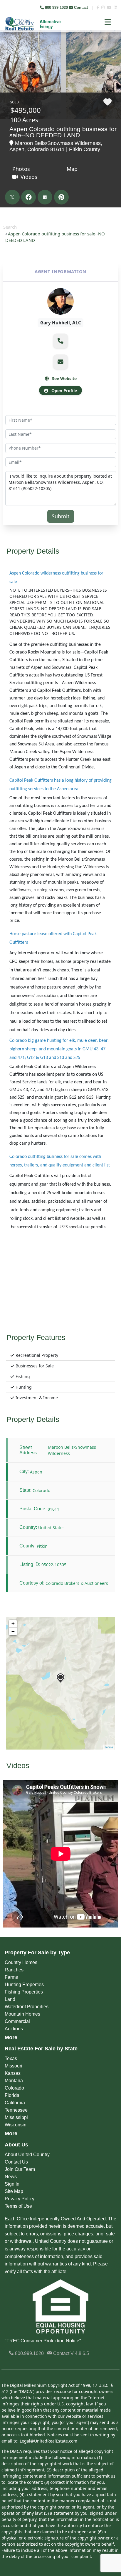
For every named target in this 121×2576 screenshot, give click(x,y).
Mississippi (16, 2117)
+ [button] (13, 1624)
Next (112, 44)
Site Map (14, 2191)
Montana (14, 2081)
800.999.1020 (29, 2353)
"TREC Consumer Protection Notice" (43, 2341)
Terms (109, 1747)
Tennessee (16, 2110)
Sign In (12, 2184)
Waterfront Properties (27, 2007)
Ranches (14, 1970)
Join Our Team (20, 2169)
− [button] (13, 1631)
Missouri (14, 2066)
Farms (11, 1977)
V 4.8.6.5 (80, 2353)
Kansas (13, 2073)
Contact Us (16, 2162)
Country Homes (21, 1962)
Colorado (14, 2088)
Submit (61, 516)
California (15, 2103)
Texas (11, 2058)
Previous (5, 44)
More (11, 2037)
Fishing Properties (24, 1992)
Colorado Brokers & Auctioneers (77, 1583)
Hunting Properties (24, 1985)
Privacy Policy (20, 2199)
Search (10, 227)
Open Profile (64, 391)
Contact (81, 8)
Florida (12, 2095)
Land (10, 1999)
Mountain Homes (22, 2014)
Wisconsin (16, 2125)
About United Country (27, 2155)
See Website (64, 378)
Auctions (14, 2029)
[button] (60, 341)
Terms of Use (18, 2206)
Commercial (17, 2021)
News (11, 2177)
